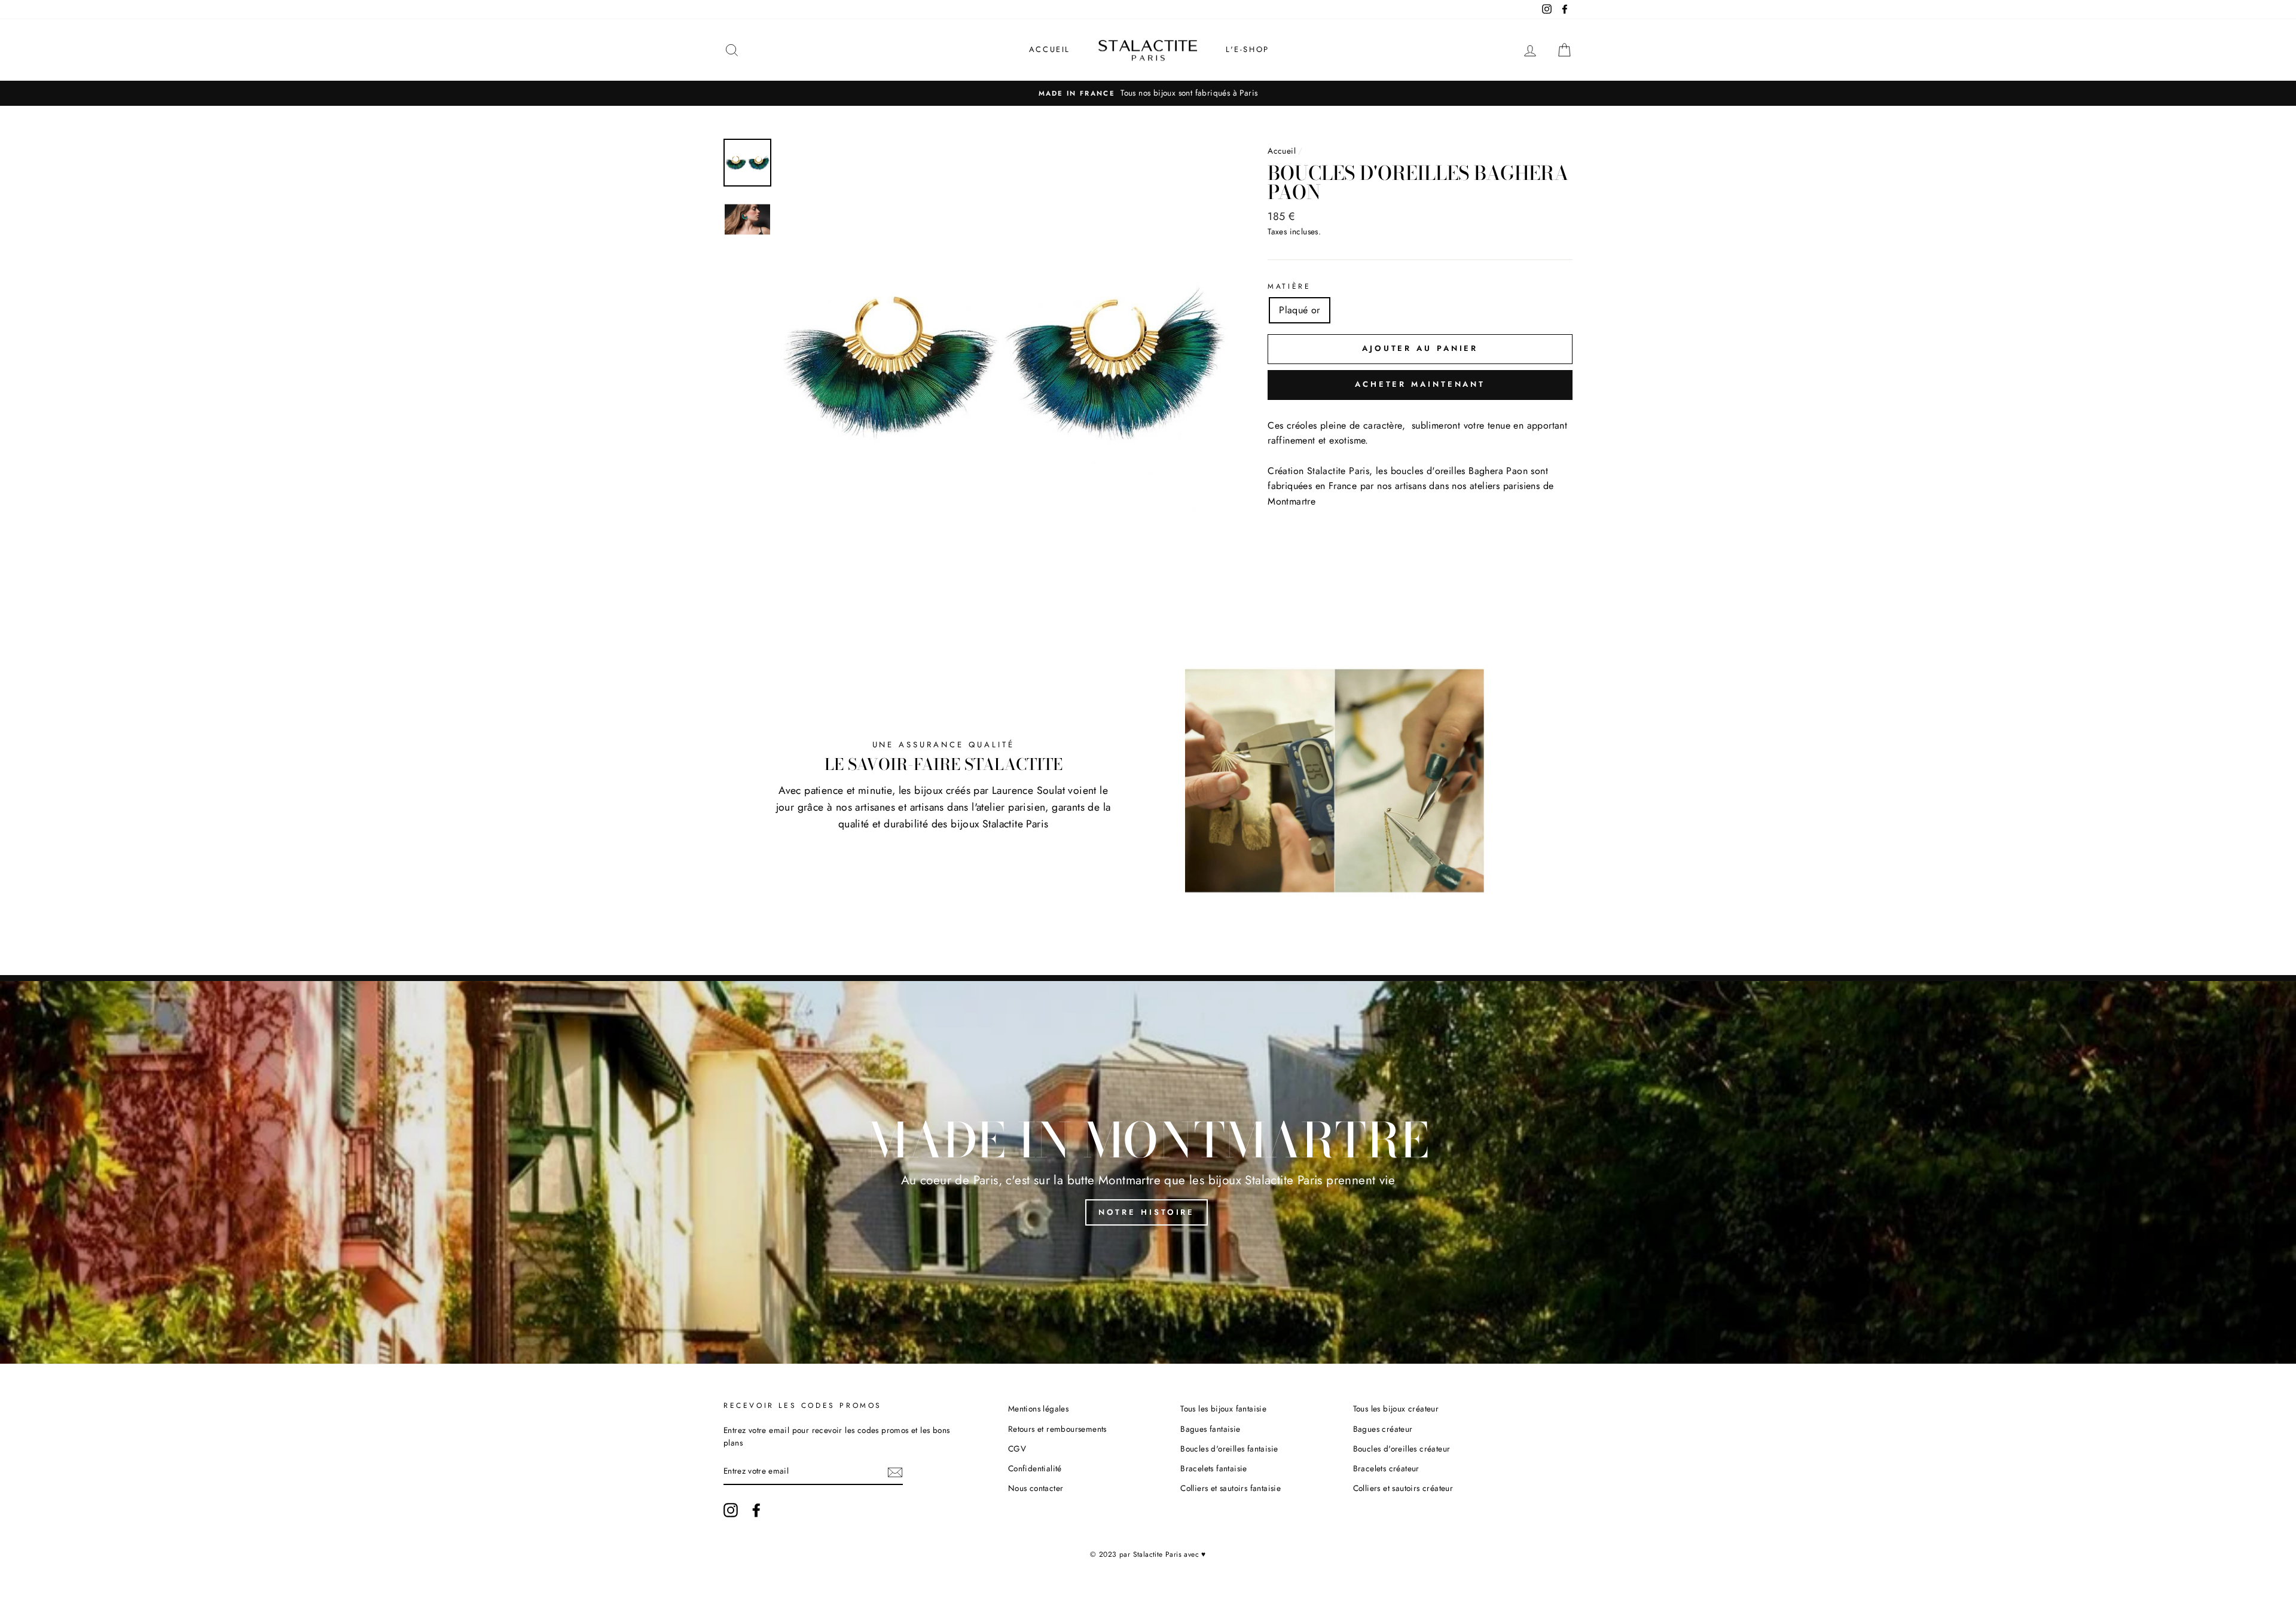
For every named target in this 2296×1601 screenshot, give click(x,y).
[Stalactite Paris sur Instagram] (731, 1510)
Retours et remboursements (1057, 1429)
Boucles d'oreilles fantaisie (1229, 1449)
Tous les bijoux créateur (1396, 1408)
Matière (1289, 286)
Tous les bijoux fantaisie (1223, 1408)
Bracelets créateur (1386, 1468)
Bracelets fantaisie (1214, 1468)
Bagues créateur (1383, 1429)
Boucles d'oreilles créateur (1402, 1449)
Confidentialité (1035, 1468)
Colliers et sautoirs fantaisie (1231, 1488)
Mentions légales (1038, 1408)
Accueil (1050, 49)
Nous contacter (1036, 1488)
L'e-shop (1248, 49)
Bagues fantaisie (1210, 1429)
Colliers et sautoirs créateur (1403, 1488)
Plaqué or (1300, 310)
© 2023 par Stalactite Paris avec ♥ (1148, 1554)
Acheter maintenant (1420, 384)
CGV (1017, 1449)
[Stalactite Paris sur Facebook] (756, 1510)
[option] (1148, 93)
